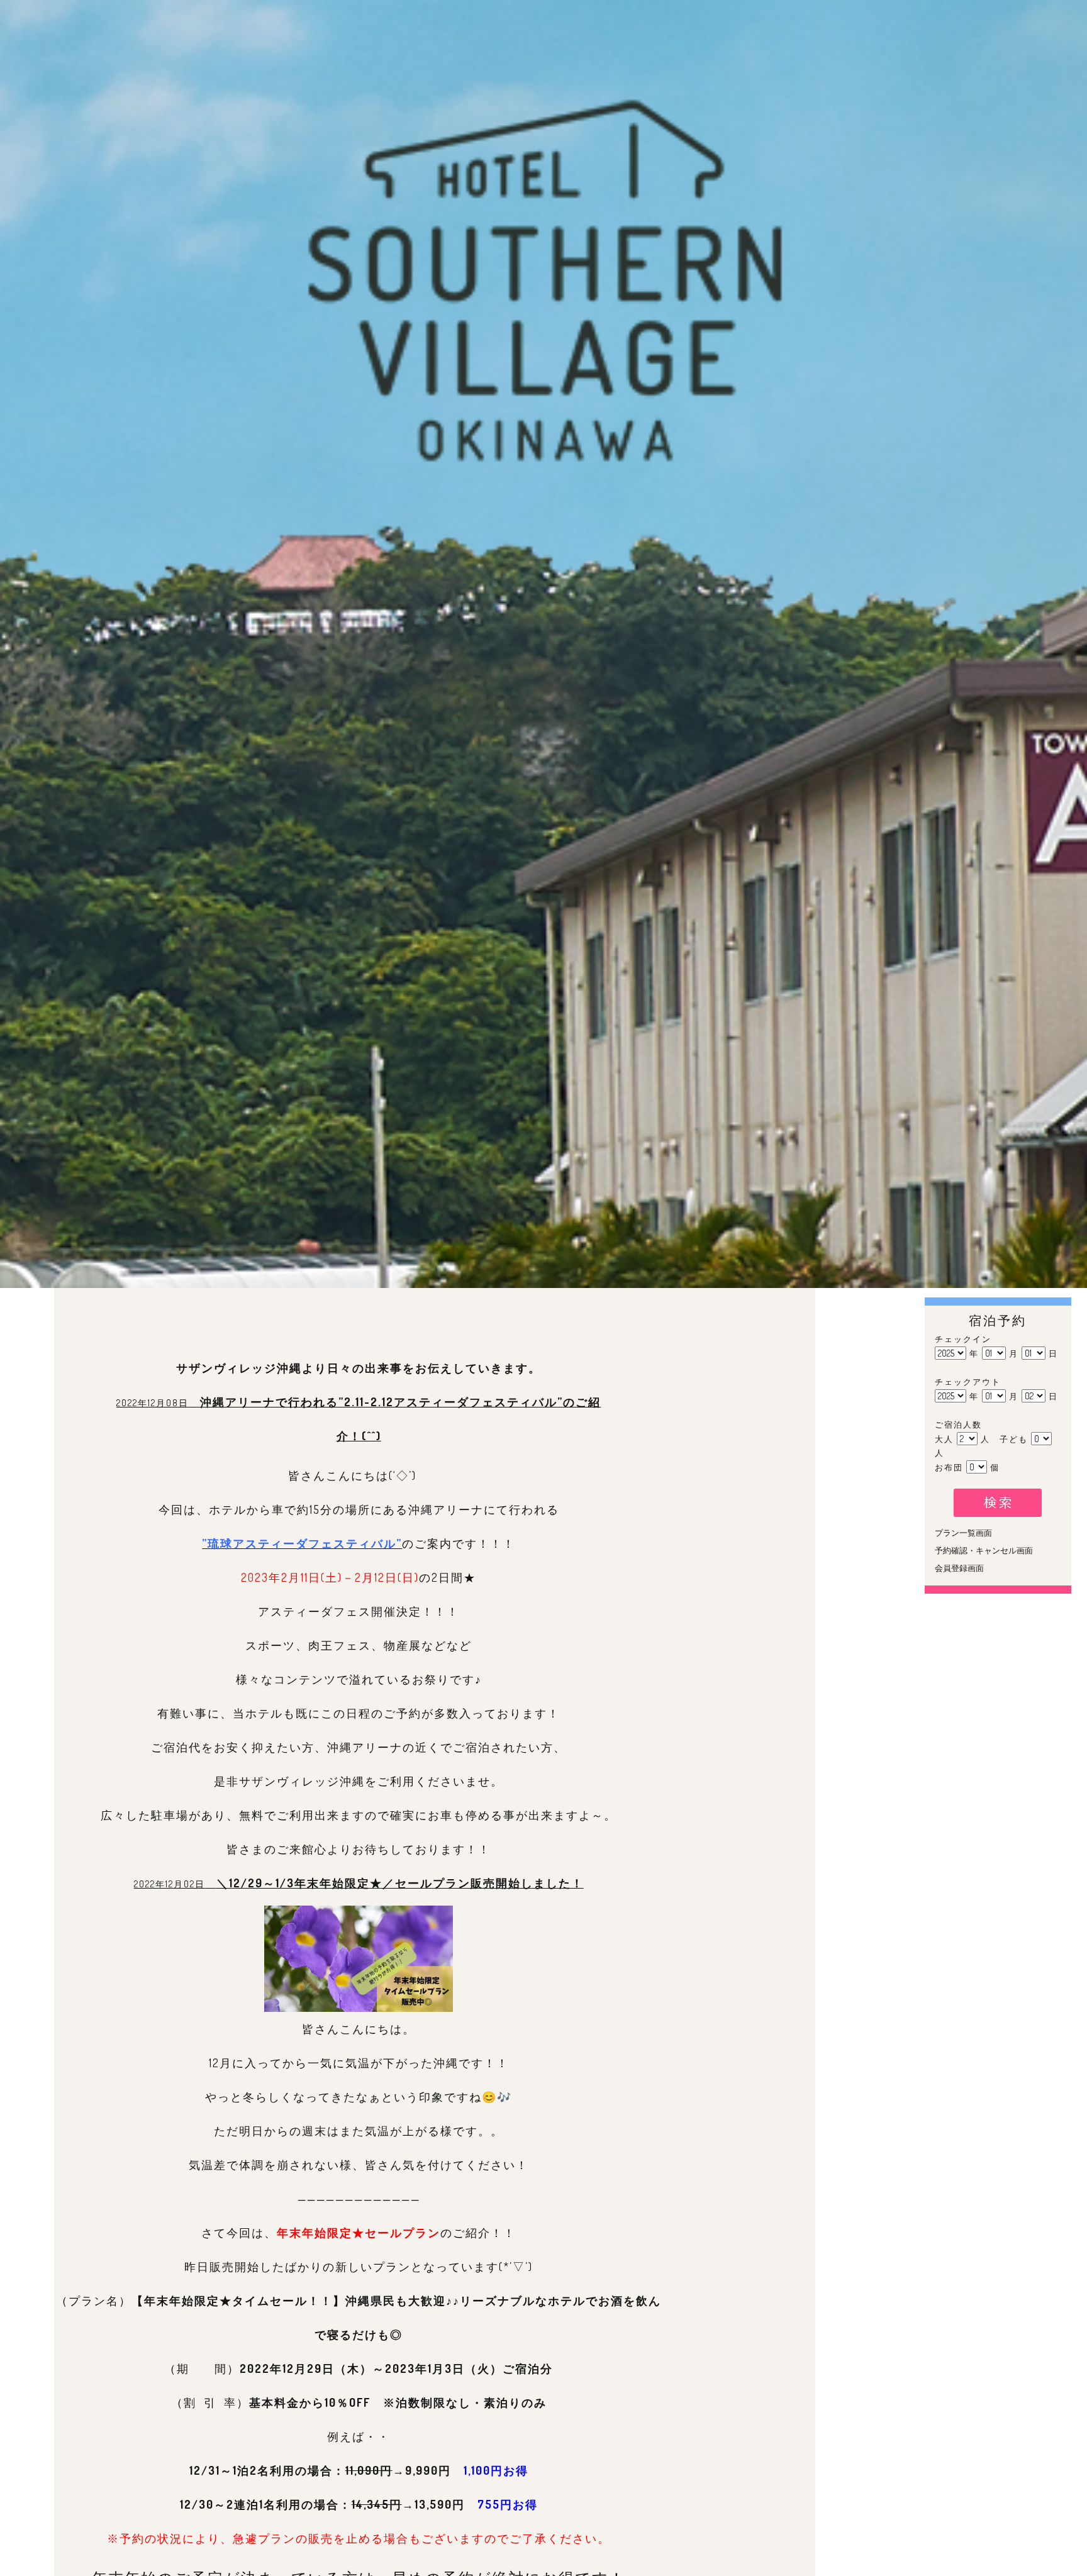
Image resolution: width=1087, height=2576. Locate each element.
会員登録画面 (960, 1568)
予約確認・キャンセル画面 (984, 1550)
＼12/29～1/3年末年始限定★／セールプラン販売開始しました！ (400, 1883)
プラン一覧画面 (964, 1533)
